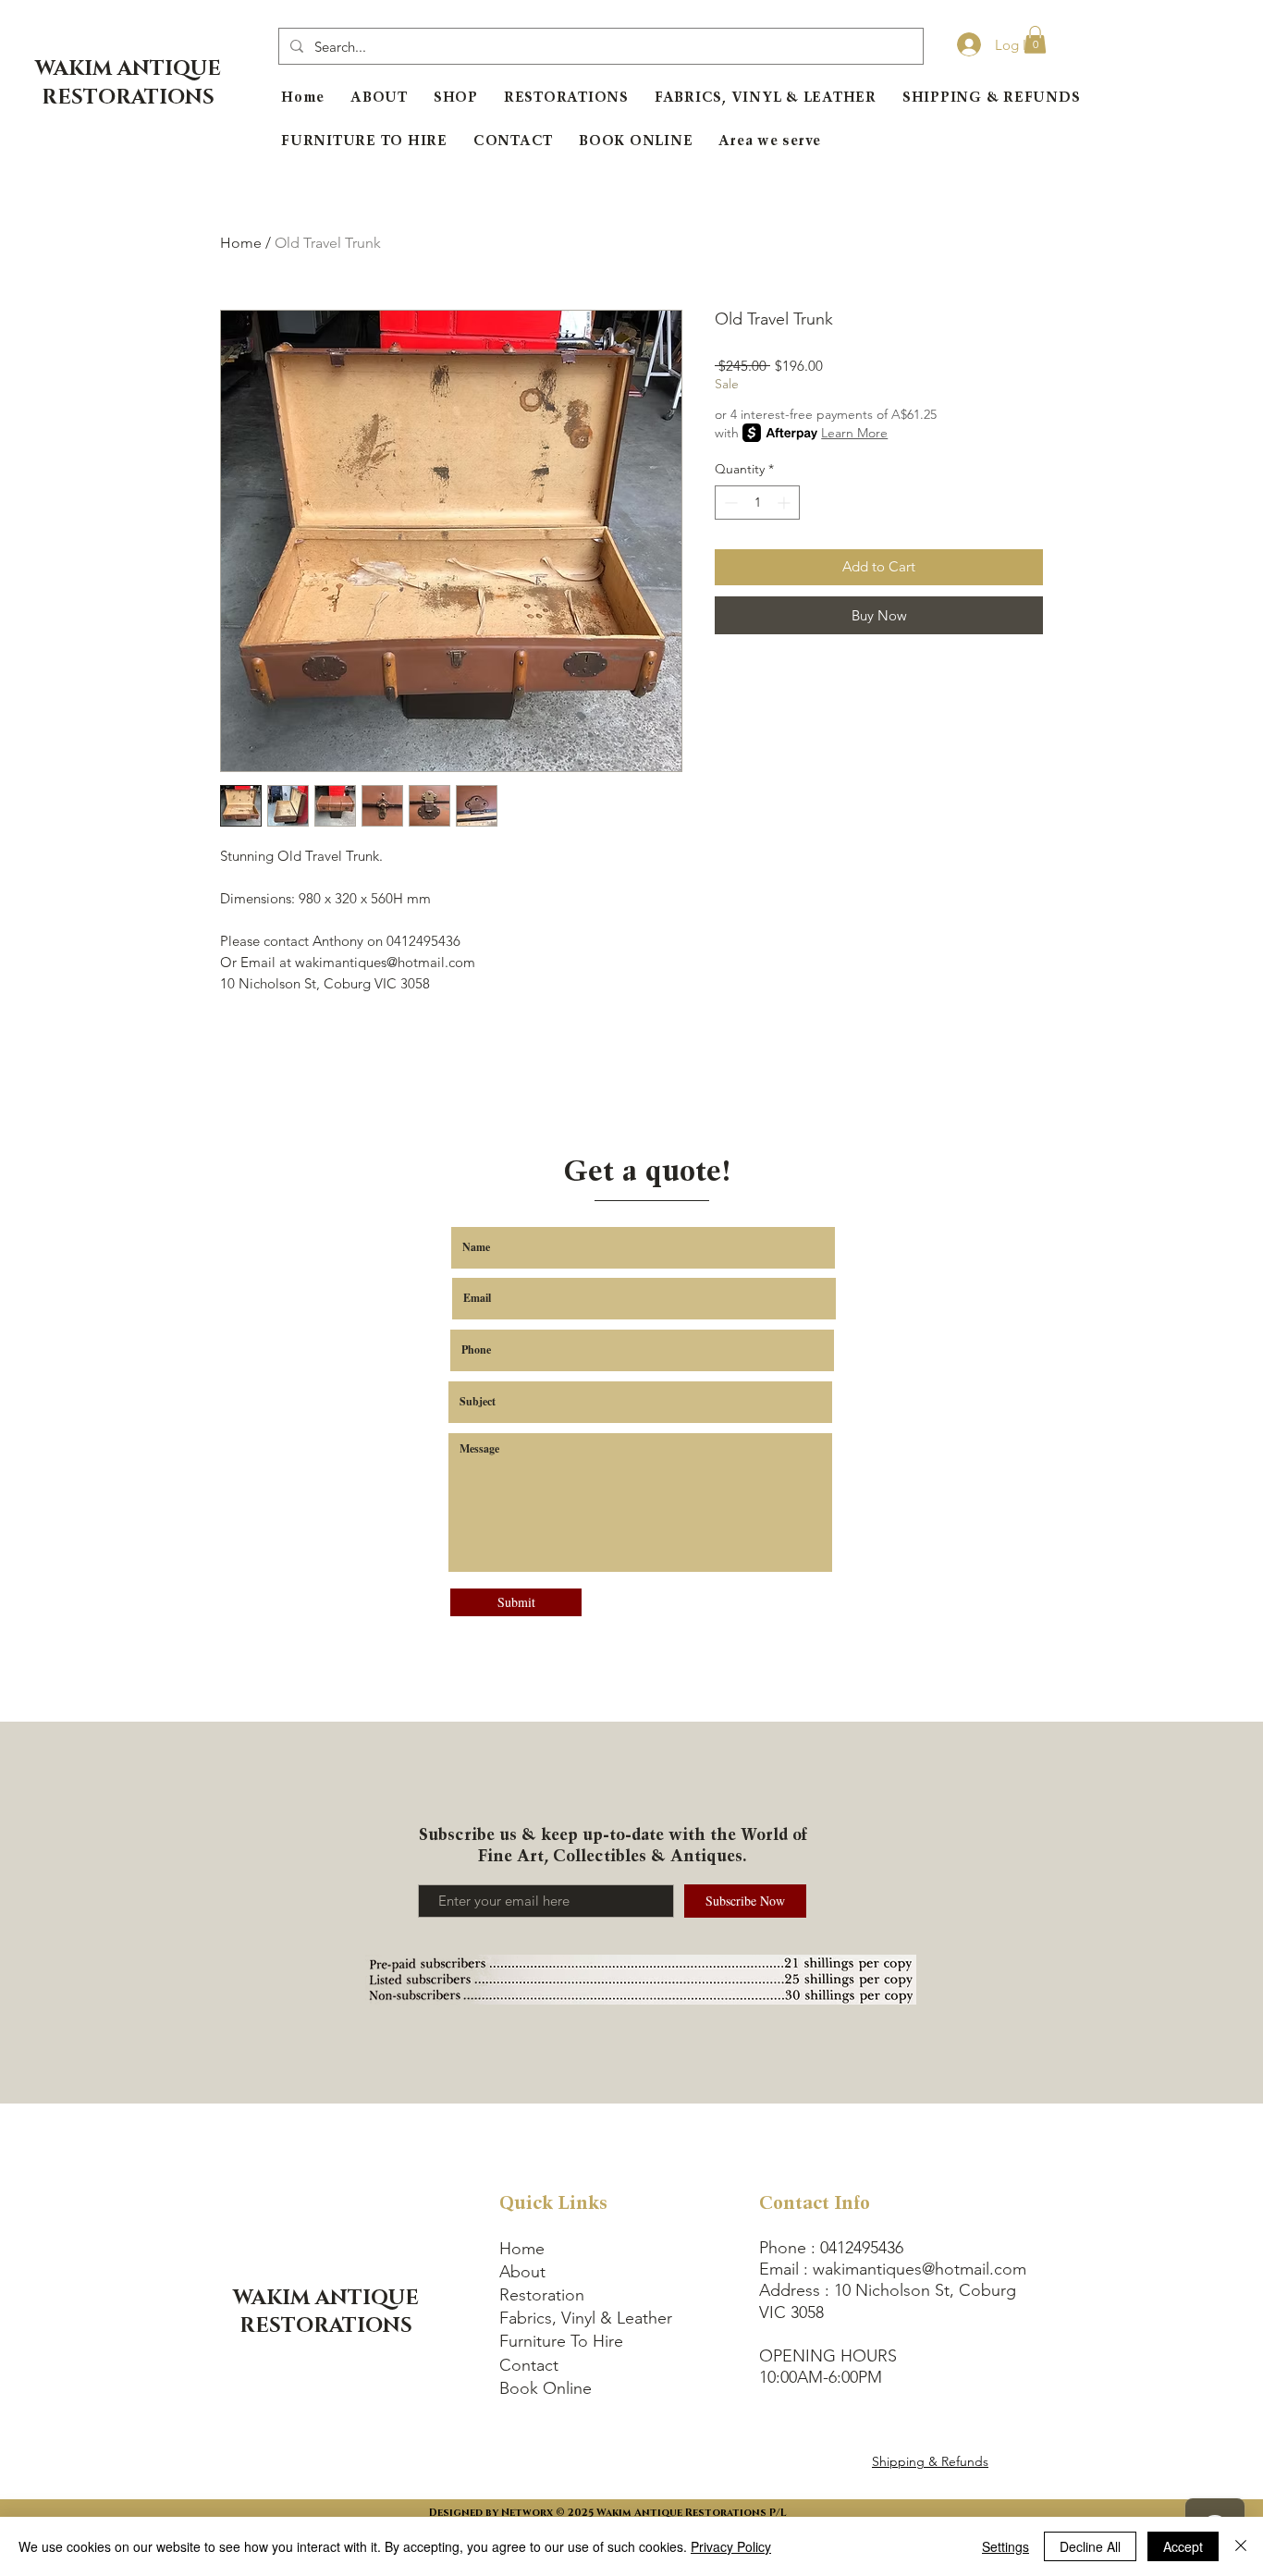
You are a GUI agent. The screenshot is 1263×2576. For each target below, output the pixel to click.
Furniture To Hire (561, 2341)
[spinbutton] (757, 503)
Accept (1183, 2546)
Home (241, 243)
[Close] (1241, 2546)
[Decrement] (729, 503)
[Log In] (963, 44)
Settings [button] (1005, 2546)
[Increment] (785, 503)
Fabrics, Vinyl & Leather (586, 2318)
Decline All (1090, 2546)
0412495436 (862, 2248)
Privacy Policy (731, 2546)
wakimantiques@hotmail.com (920, 2269)
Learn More (854, 433)
